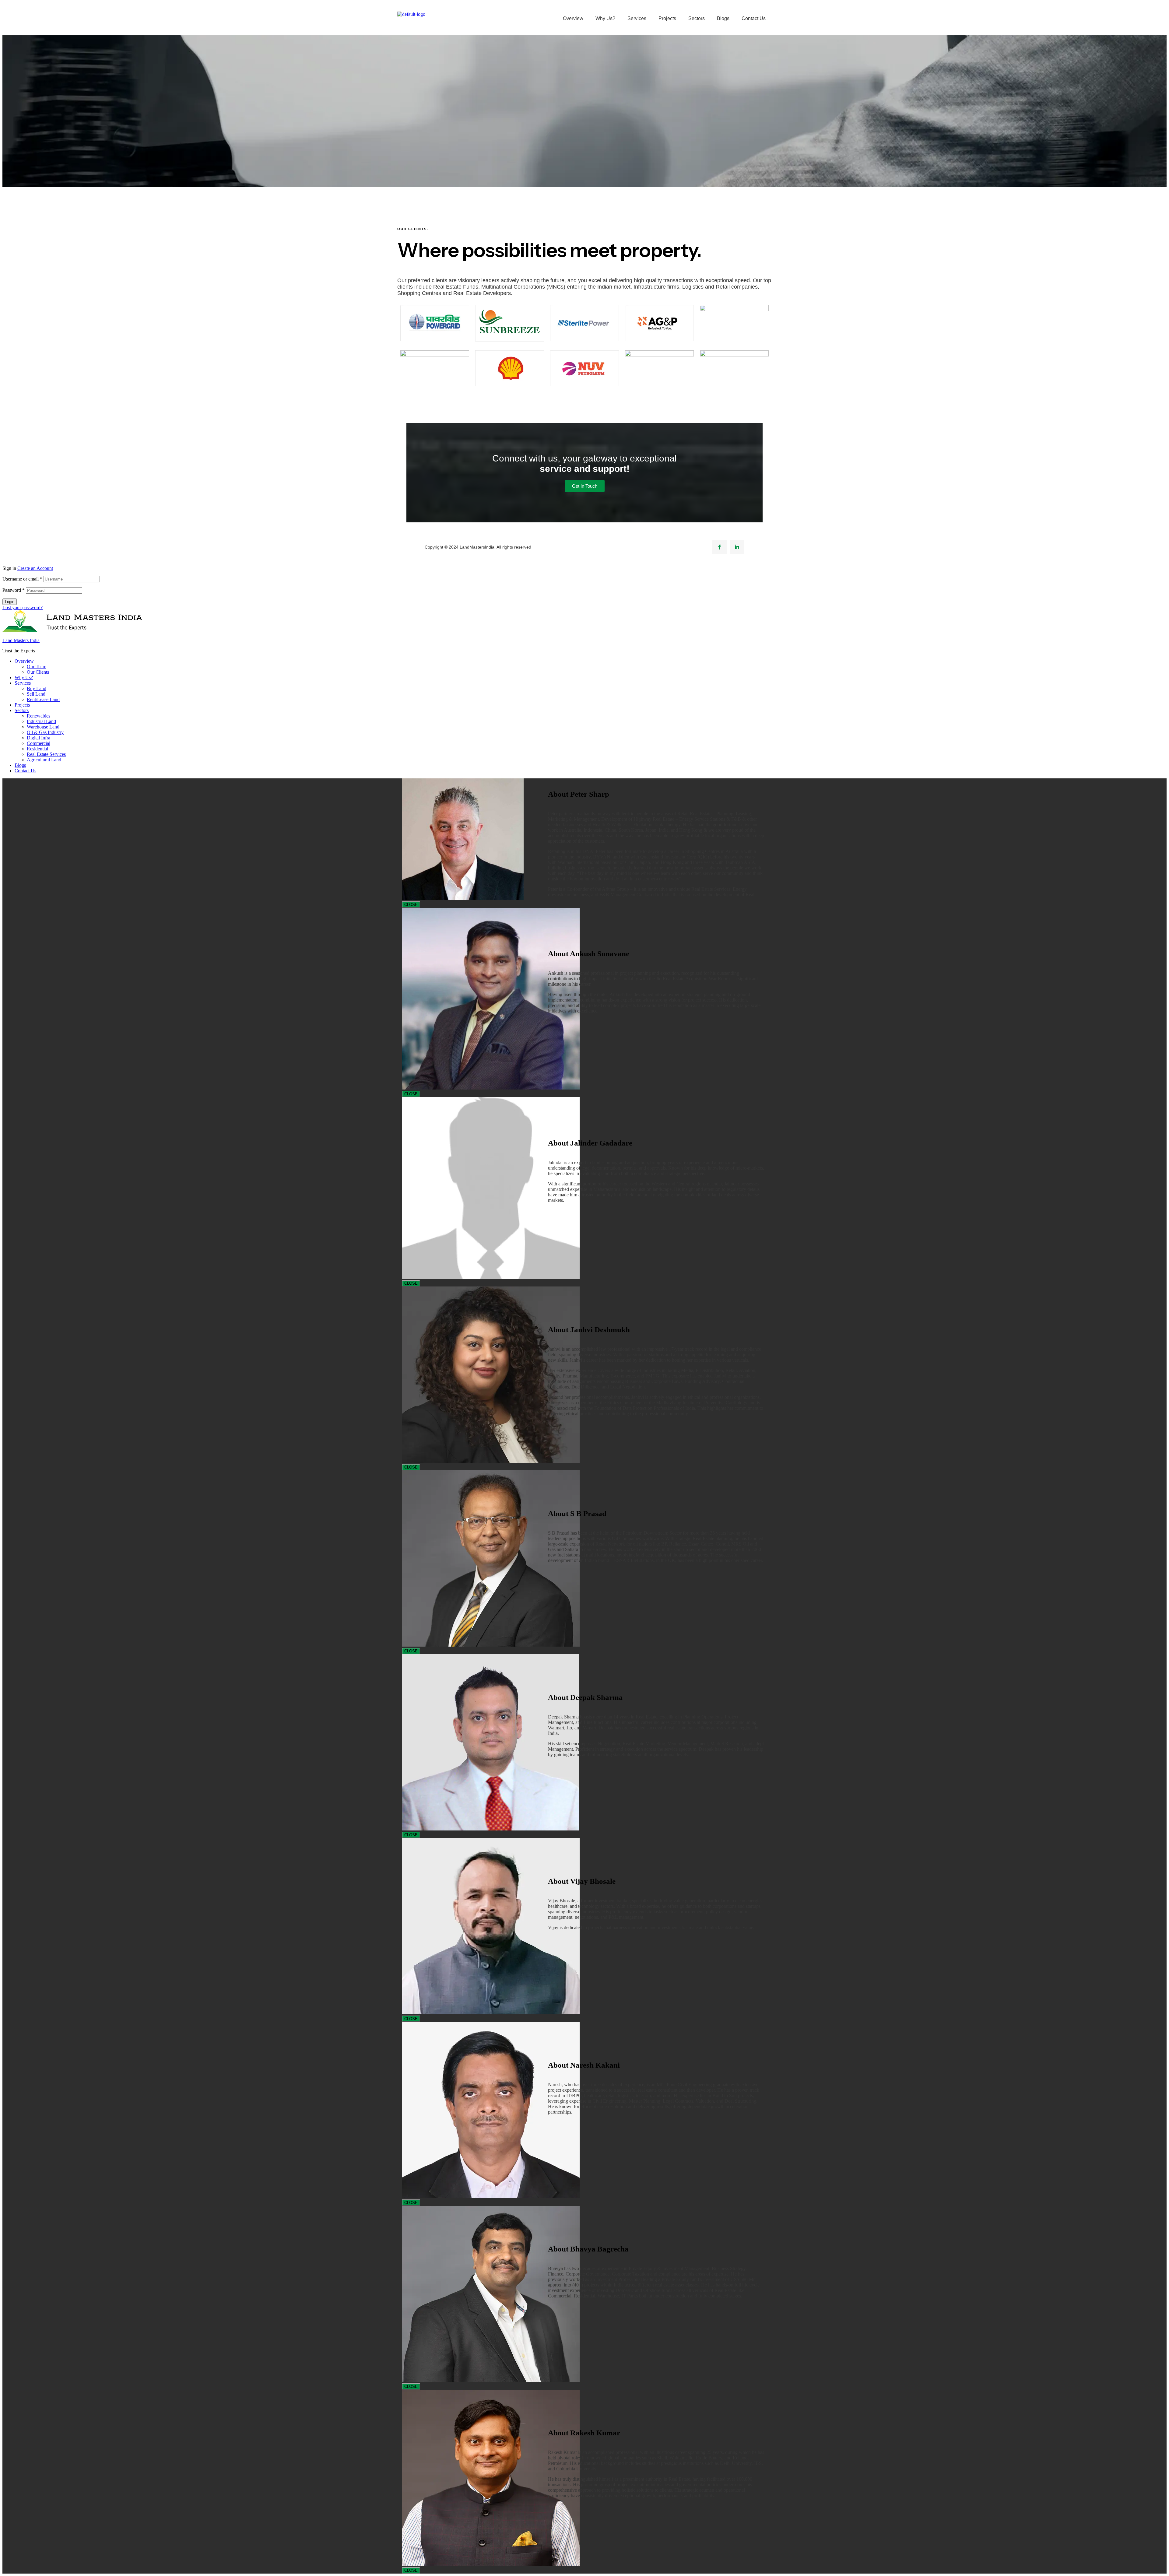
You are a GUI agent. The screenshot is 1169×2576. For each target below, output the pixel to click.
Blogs (723, 18)
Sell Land (36, 694)
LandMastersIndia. (478, 547)
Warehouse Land (43, 727)
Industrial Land (41, 721)
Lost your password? (23, 607)
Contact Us (754, 18)
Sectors (697, 18)
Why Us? (605, 18)
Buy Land (37, 688)
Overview (573, 18)
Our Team (37, 667)
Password (14, 590)
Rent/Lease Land (43, 699)
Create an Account (35, 568)
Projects (667, 18)
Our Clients (38, 672)
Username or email (22, 579)
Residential (37, 749)
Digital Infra (39, 738)
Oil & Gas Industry (45, 732)
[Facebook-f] (719, 547)
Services (637, 18)
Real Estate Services (46, 754)
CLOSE (411, 905)
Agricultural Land (44, 760)
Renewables (39, 716)
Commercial (39, 743)
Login (10, 602)
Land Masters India (21, 640)
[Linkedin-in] (737, 547)
